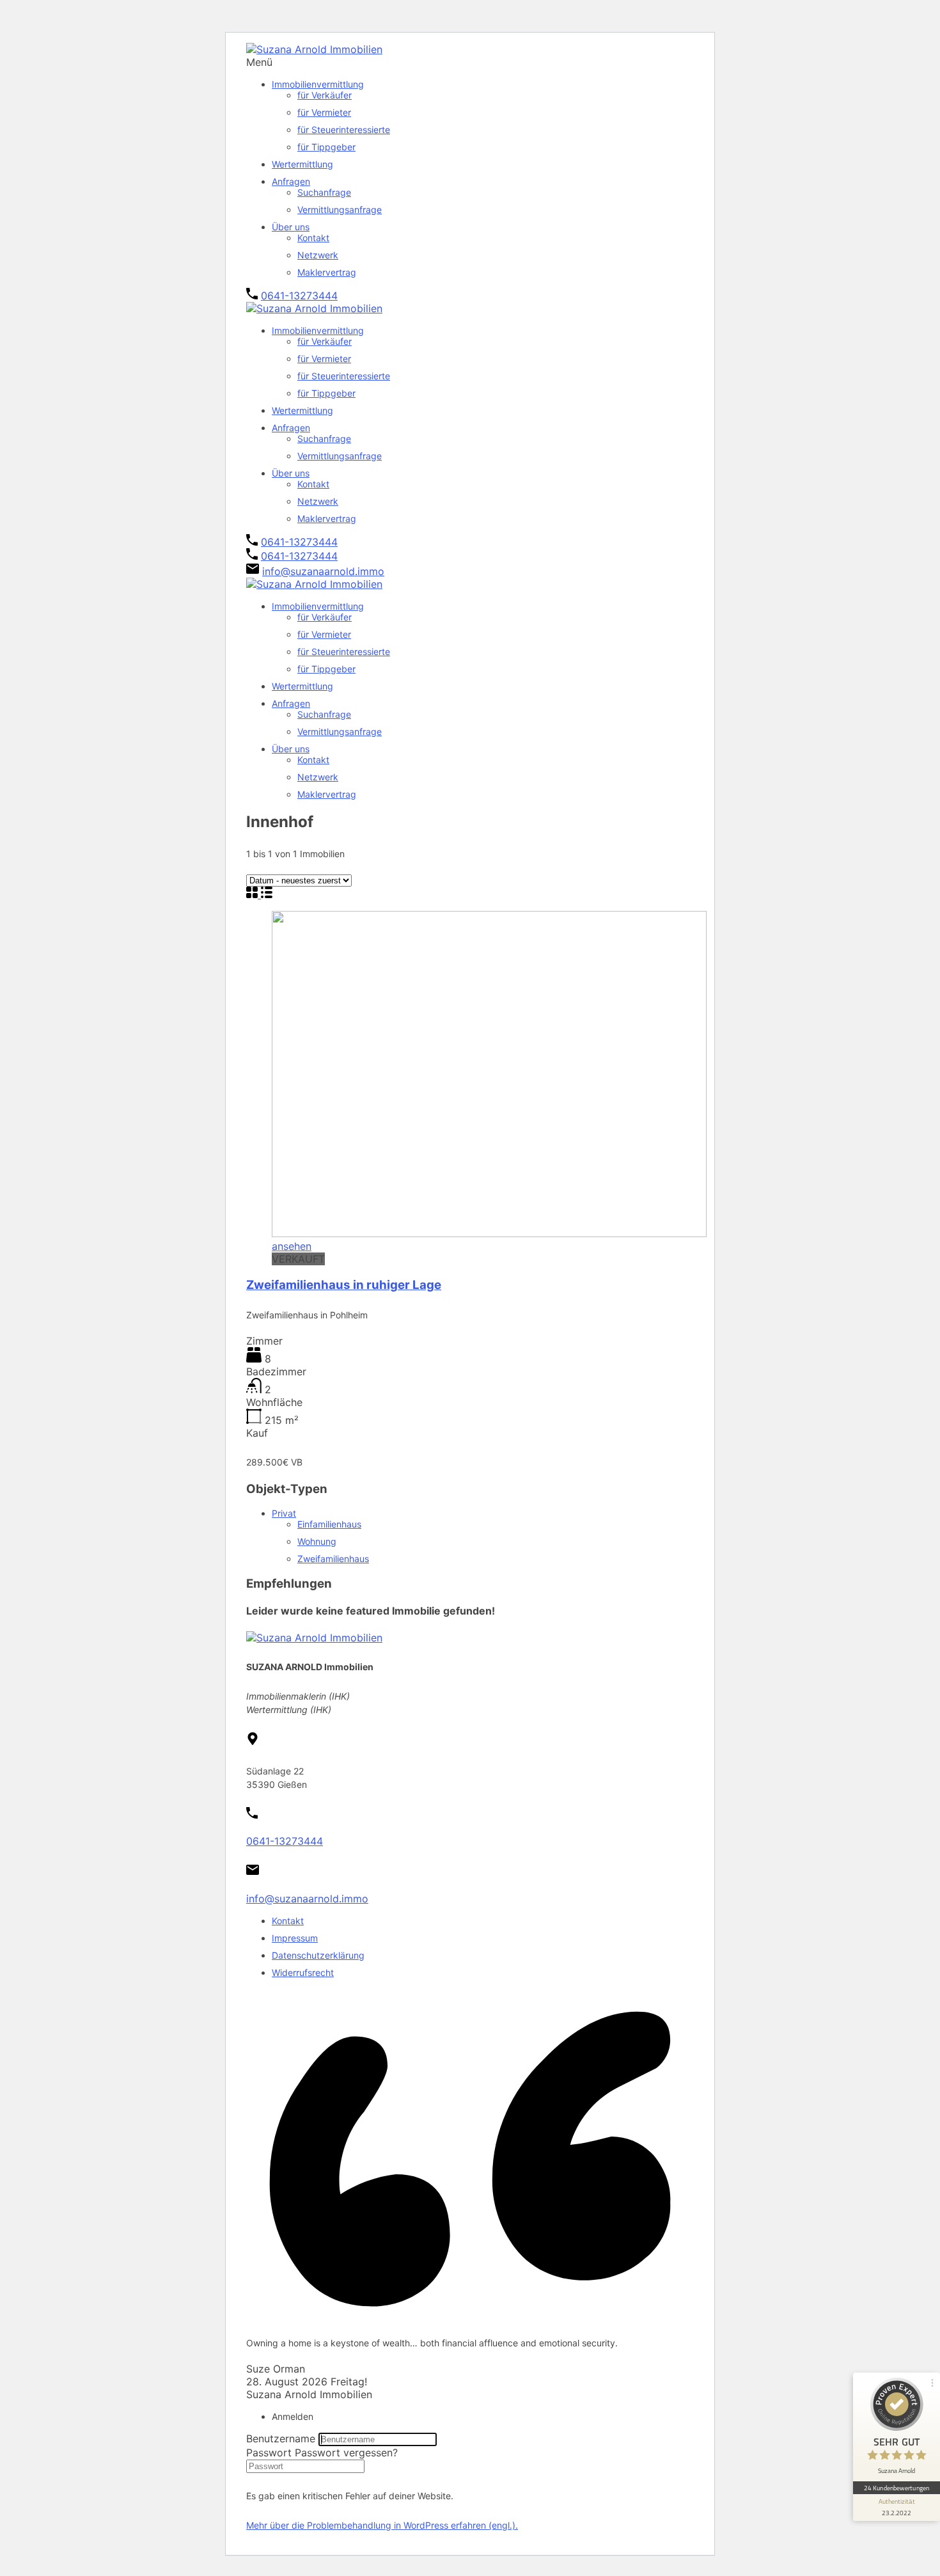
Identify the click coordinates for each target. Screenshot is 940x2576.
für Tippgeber (326, 147)
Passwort (269, 2453)
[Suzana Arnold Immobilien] (314, 49)
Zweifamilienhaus (333, 1559)
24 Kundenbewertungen (897, 2488)
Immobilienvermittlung (318, 84)
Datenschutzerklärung (318, 1955)
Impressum (295, 1938)
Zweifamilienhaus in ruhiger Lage (344, 1285)
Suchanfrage (324, 192)
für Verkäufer (325, 95)
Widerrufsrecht (303, 1972)
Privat (284, 1513)
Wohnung (317, 1541)
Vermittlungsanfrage (340, 209)
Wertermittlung (302, 164)
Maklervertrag (327, 272)
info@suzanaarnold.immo (323, 571)
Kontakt (313, 238)
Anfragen (291, 181)
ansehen (292, 1246)
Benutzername (281, 2438)
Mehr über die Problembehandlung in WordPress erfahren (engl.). (382, 2525)
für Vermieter (324, 112)
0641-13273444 (299, 296)
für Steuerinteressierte (344, 130)
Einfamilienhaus (329, 1524)
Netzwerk (318, 255)
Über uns (291, 227)
